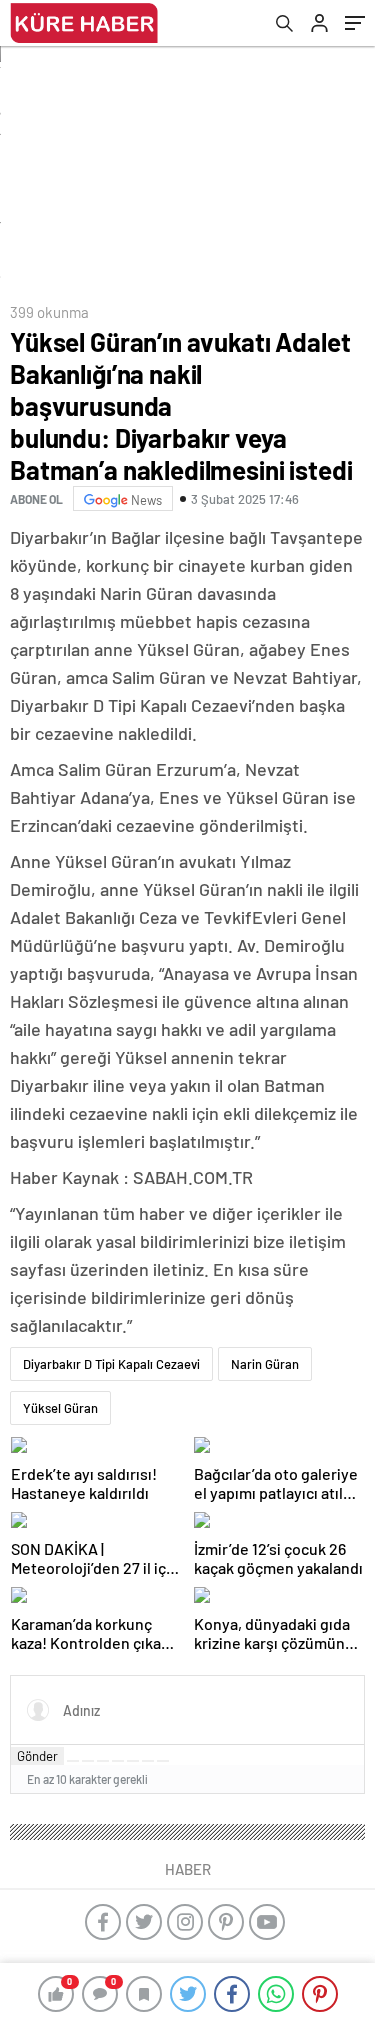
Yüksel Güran (60, 1408)
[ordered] (118, 1761)
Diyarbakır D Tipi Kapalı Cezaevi (111, 1364)
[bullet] (133, 1761)
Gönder (37, 1756)
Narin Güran (265, 1364)
